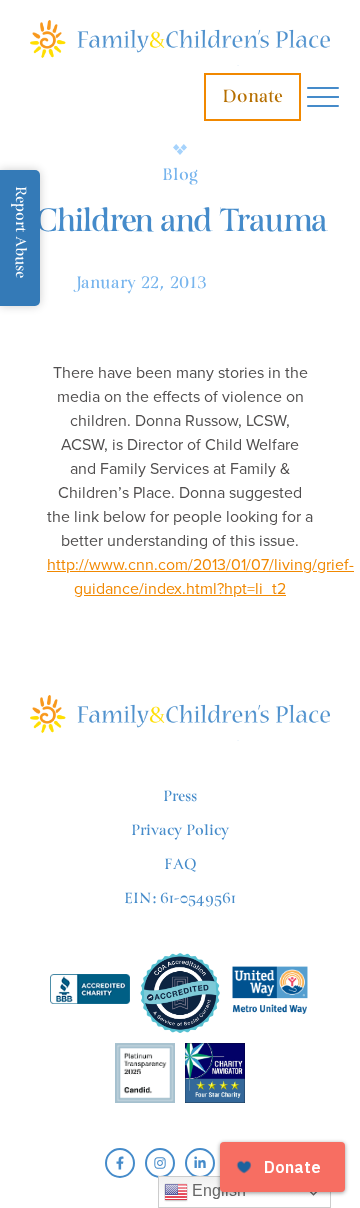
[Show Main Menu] (323, 97)
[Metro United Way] (270, 992)
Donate (252, 96)
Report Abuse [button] (20, 232)
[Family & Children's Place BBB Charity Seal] (90, 992)
